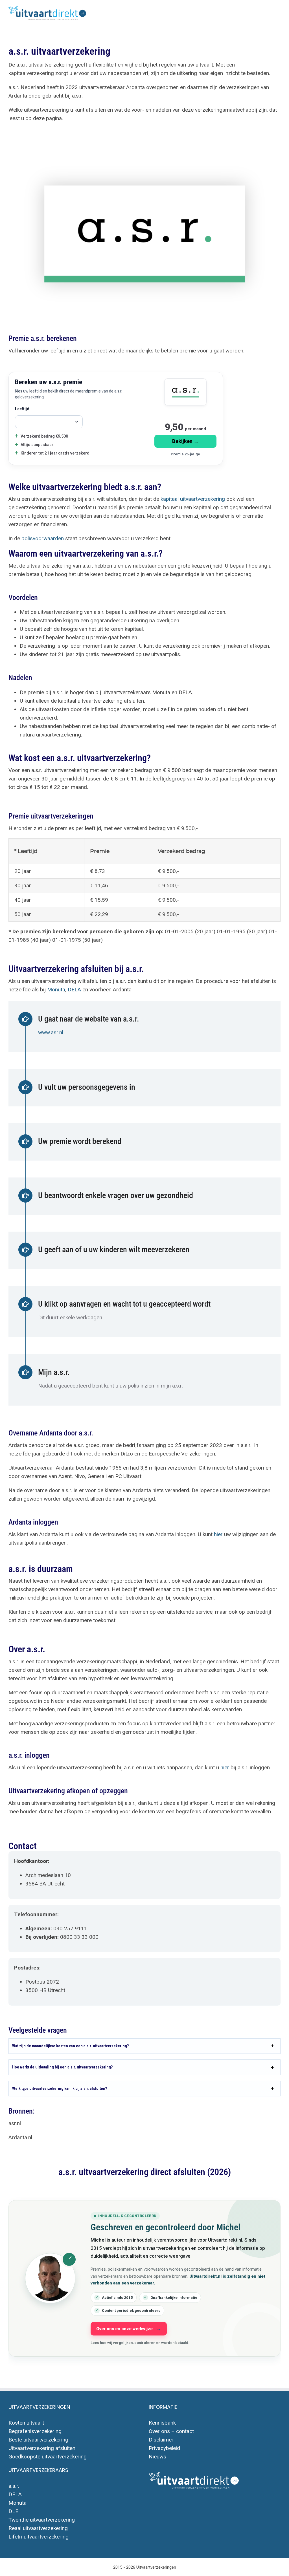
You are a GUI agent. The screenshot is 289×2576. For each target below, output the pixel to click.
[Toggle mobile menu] (278, 11)
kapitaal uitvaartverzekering (193, 499)
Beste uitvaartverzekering (38, 2440)
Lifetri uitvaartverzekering (39, 2537)
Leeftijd (22, 409)
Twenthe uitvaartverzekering (42, 2520)
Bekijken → (185, 441)
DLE (13, 2511)
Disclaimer (161, 2440)
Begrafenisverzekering (35, 2431)
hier (218, 1534)
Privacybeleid (164, 2448)
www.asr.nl (51, 1032)
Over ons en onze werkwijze (124, 2329)
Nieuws (157, 2457)
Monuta (56, 990)
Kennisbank (162, 2423)
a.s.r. (14, 2486)
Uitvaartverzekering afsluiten (42, 2448)
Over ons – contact (171, 2431)
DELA (74, 990)
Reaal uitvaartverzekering (38, 2528)
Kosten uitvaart (26, 2423)
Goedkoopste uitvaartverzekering (48, 2457)
